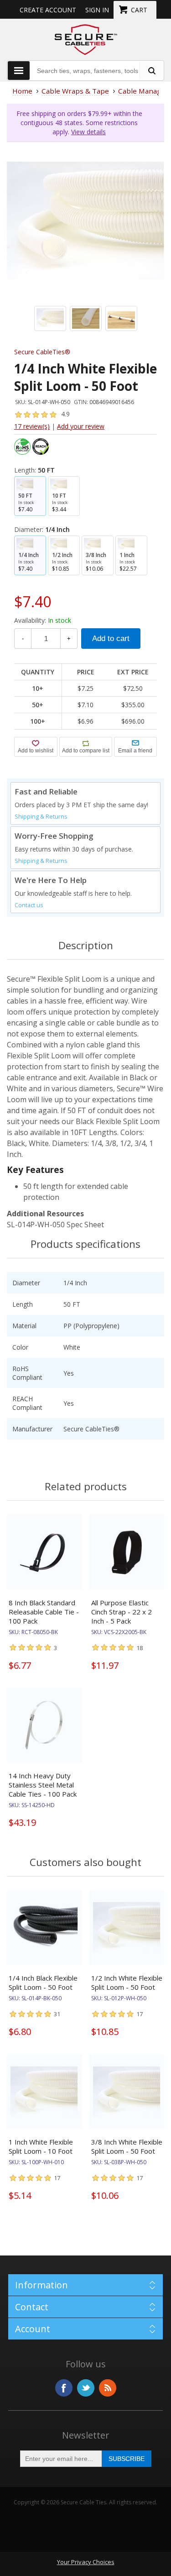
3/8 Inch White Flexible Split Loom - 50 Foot (127, 2146)
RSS (108, 2388)
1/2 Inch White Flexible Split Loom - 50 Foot (127, 1982)
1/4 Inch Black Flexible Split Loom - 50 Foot (43, 1982)
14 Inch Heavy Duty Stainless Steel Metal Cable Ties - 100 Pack (43, 1785)
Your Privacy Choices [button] (86, 2562)
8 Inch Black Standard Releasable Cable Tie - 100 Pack (44, 1612)
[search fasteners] (151, 71)
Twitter (86, 2388)
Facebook (64, 2388)
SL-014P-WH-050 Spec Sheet (55, 1225)
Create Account (48, 10)
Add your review (81, 426)
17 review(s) (32, 426)
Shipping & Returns (41, 817)
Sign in (97, 10)
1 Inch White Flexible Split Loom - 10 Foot (41, 2146)
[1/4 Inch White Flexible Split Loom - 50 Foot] (85, 221)
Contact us (29, 905)
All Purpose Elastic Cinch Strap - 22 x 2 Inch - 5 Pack (122, 1612)
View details (88, 132)
